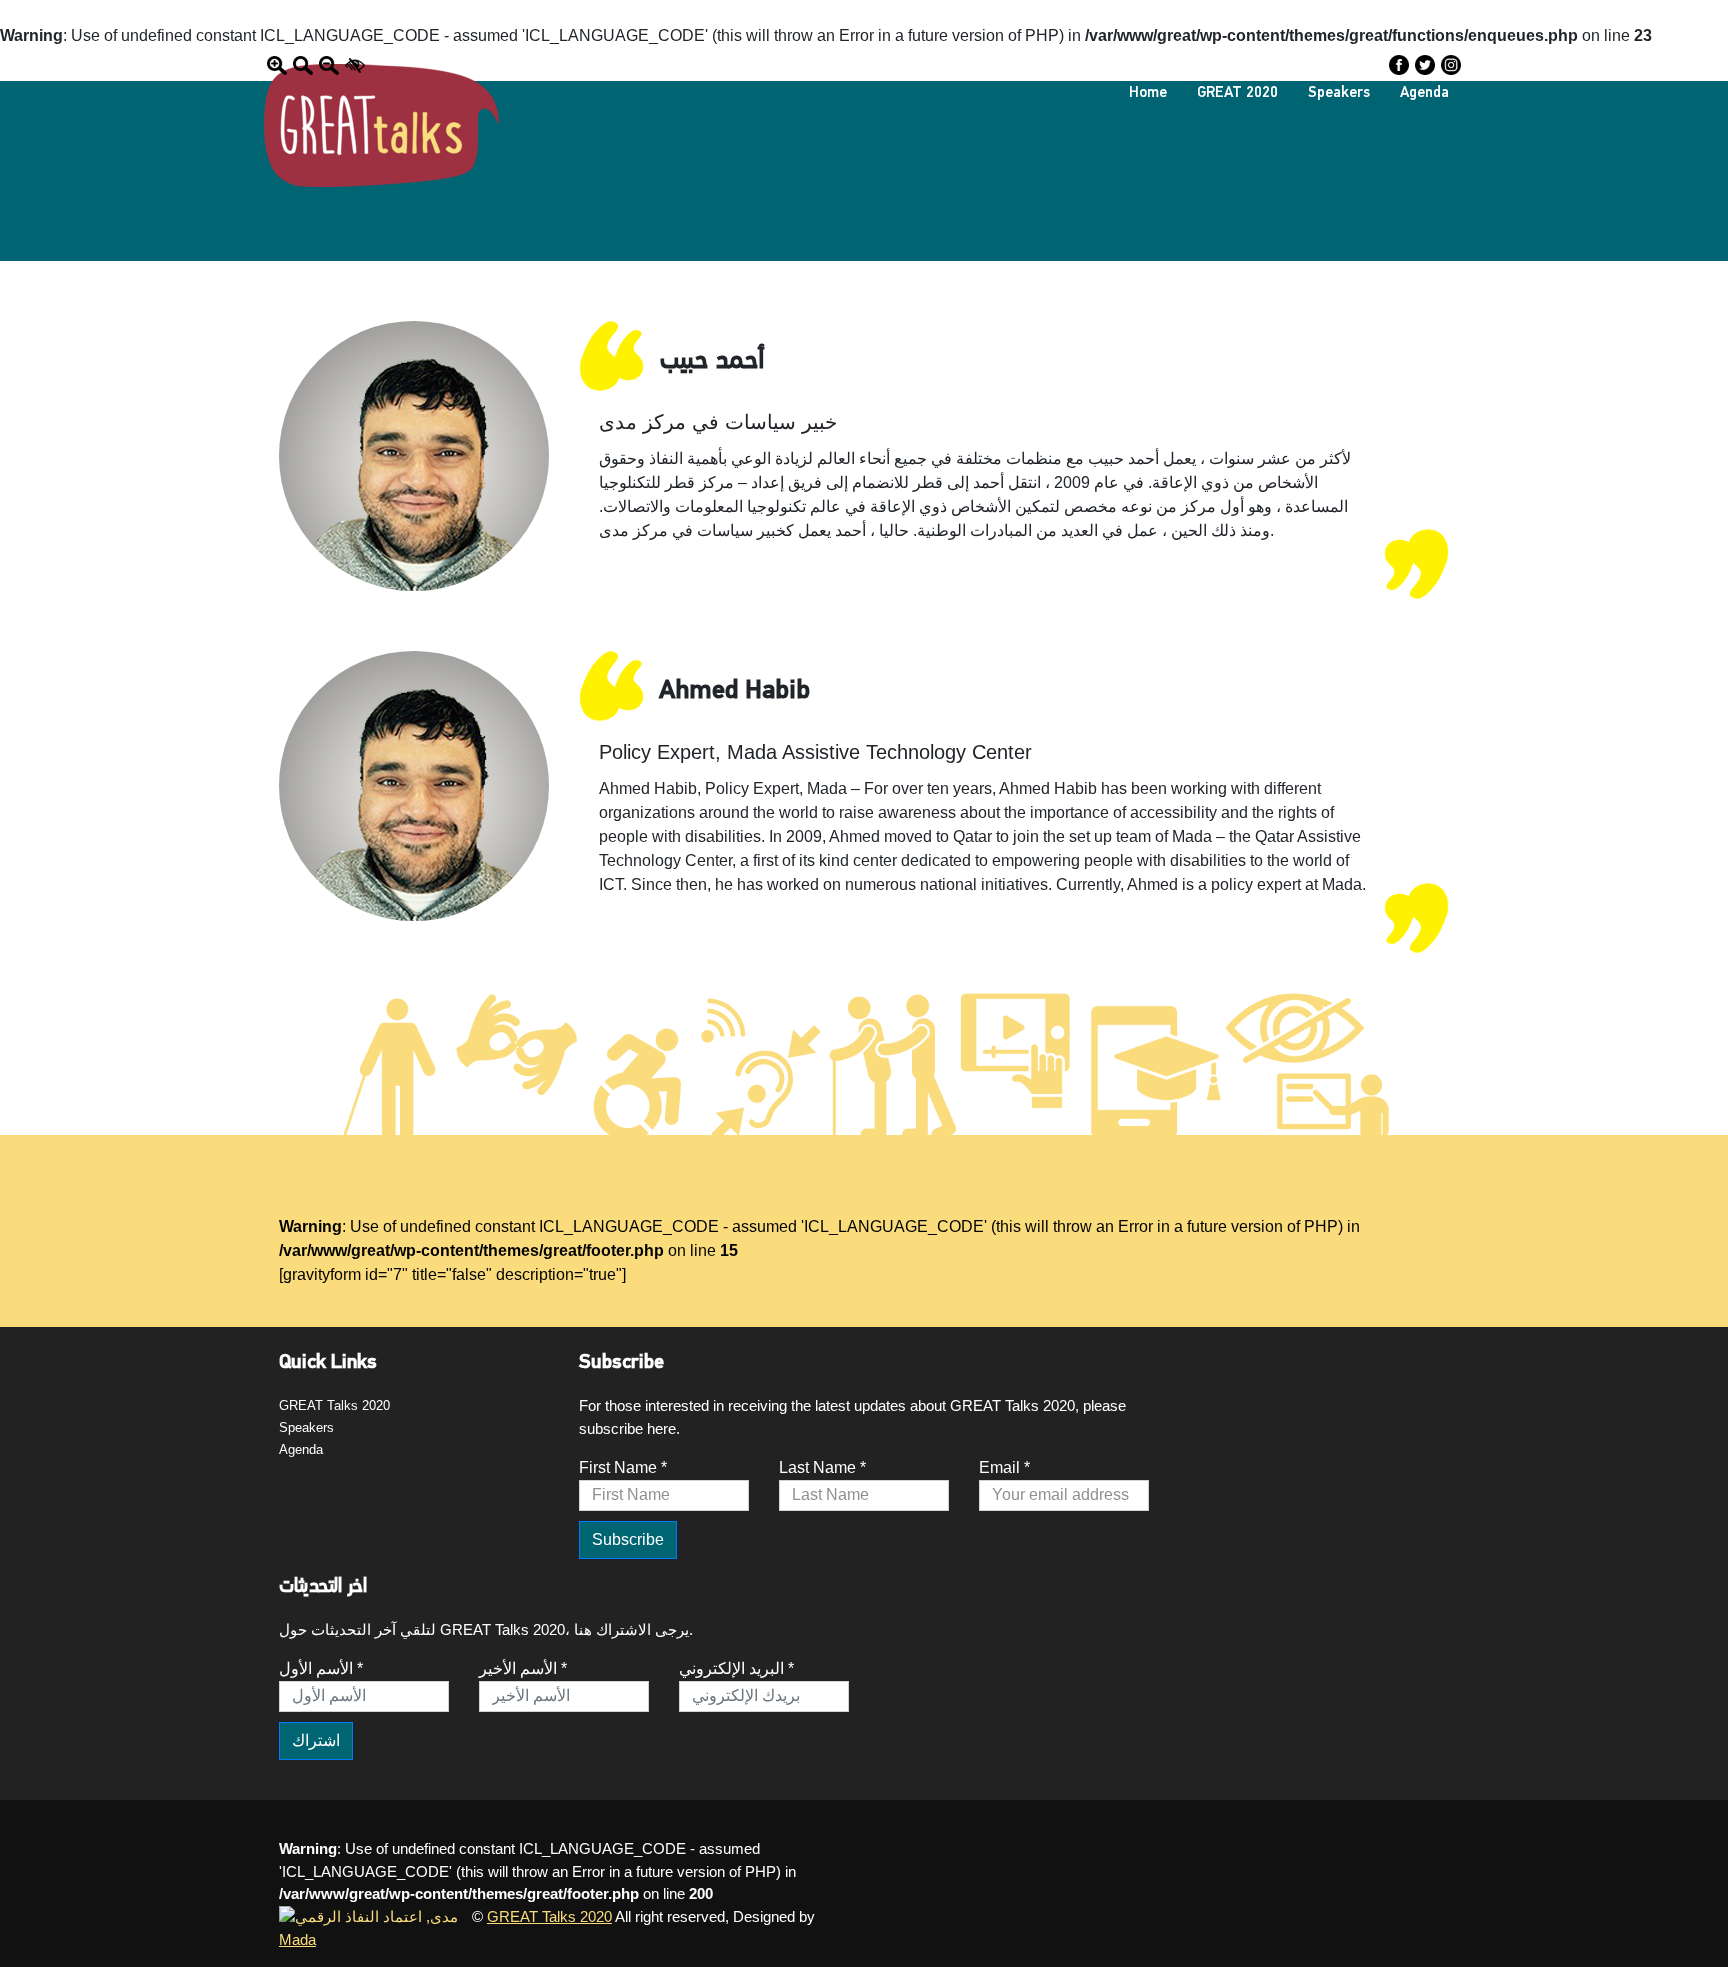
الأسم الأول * (321, 1668)
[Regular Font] (303, 64)
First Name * (623, 1467)
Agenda (1424, 93)
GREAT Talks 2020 (334, 1405)
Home (1148, 93)
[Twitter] (1425, 64)
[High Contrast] (355, 64)
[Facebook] (1399, 64)
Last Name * (822, 1467)
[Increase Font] (277, 64)
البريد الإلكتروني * (736, 1668)
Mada (297, 1939)
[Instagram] (1451, 64)
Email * (1004, 1467)
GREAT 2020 (1237, 93)
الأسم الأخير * (523, 1668)
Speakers (1339, 93)
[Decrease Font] (329, 64)
